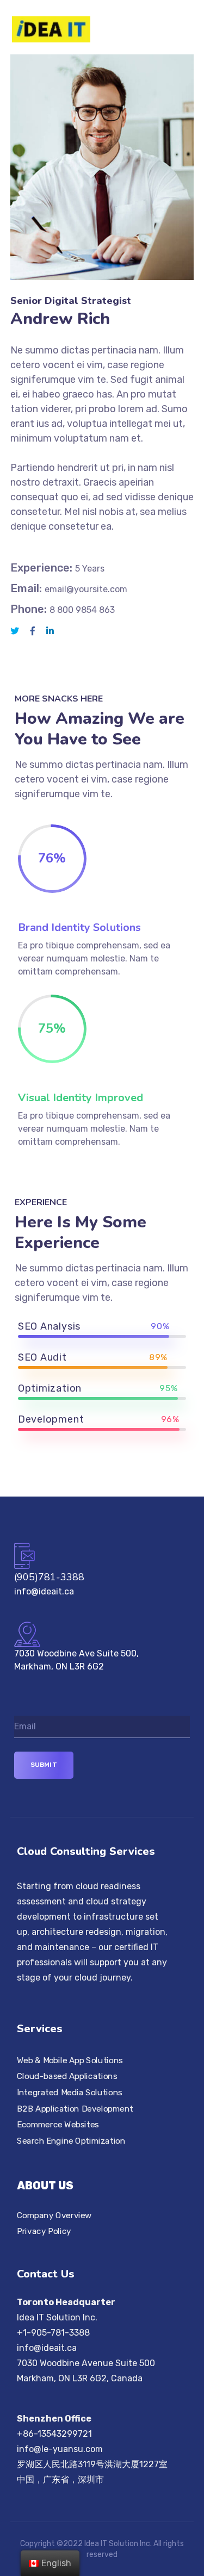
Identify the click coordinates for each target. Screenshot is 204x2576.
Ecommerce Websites (58, 2125)
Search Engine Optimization (71, 2140)
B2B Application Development (75, 2108)
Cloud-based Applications (67, 2076)
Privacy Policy (44, 2231)
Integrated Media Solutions (70, 2092)
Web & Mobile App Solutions (70, 2060)
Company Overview (54, 2215)
